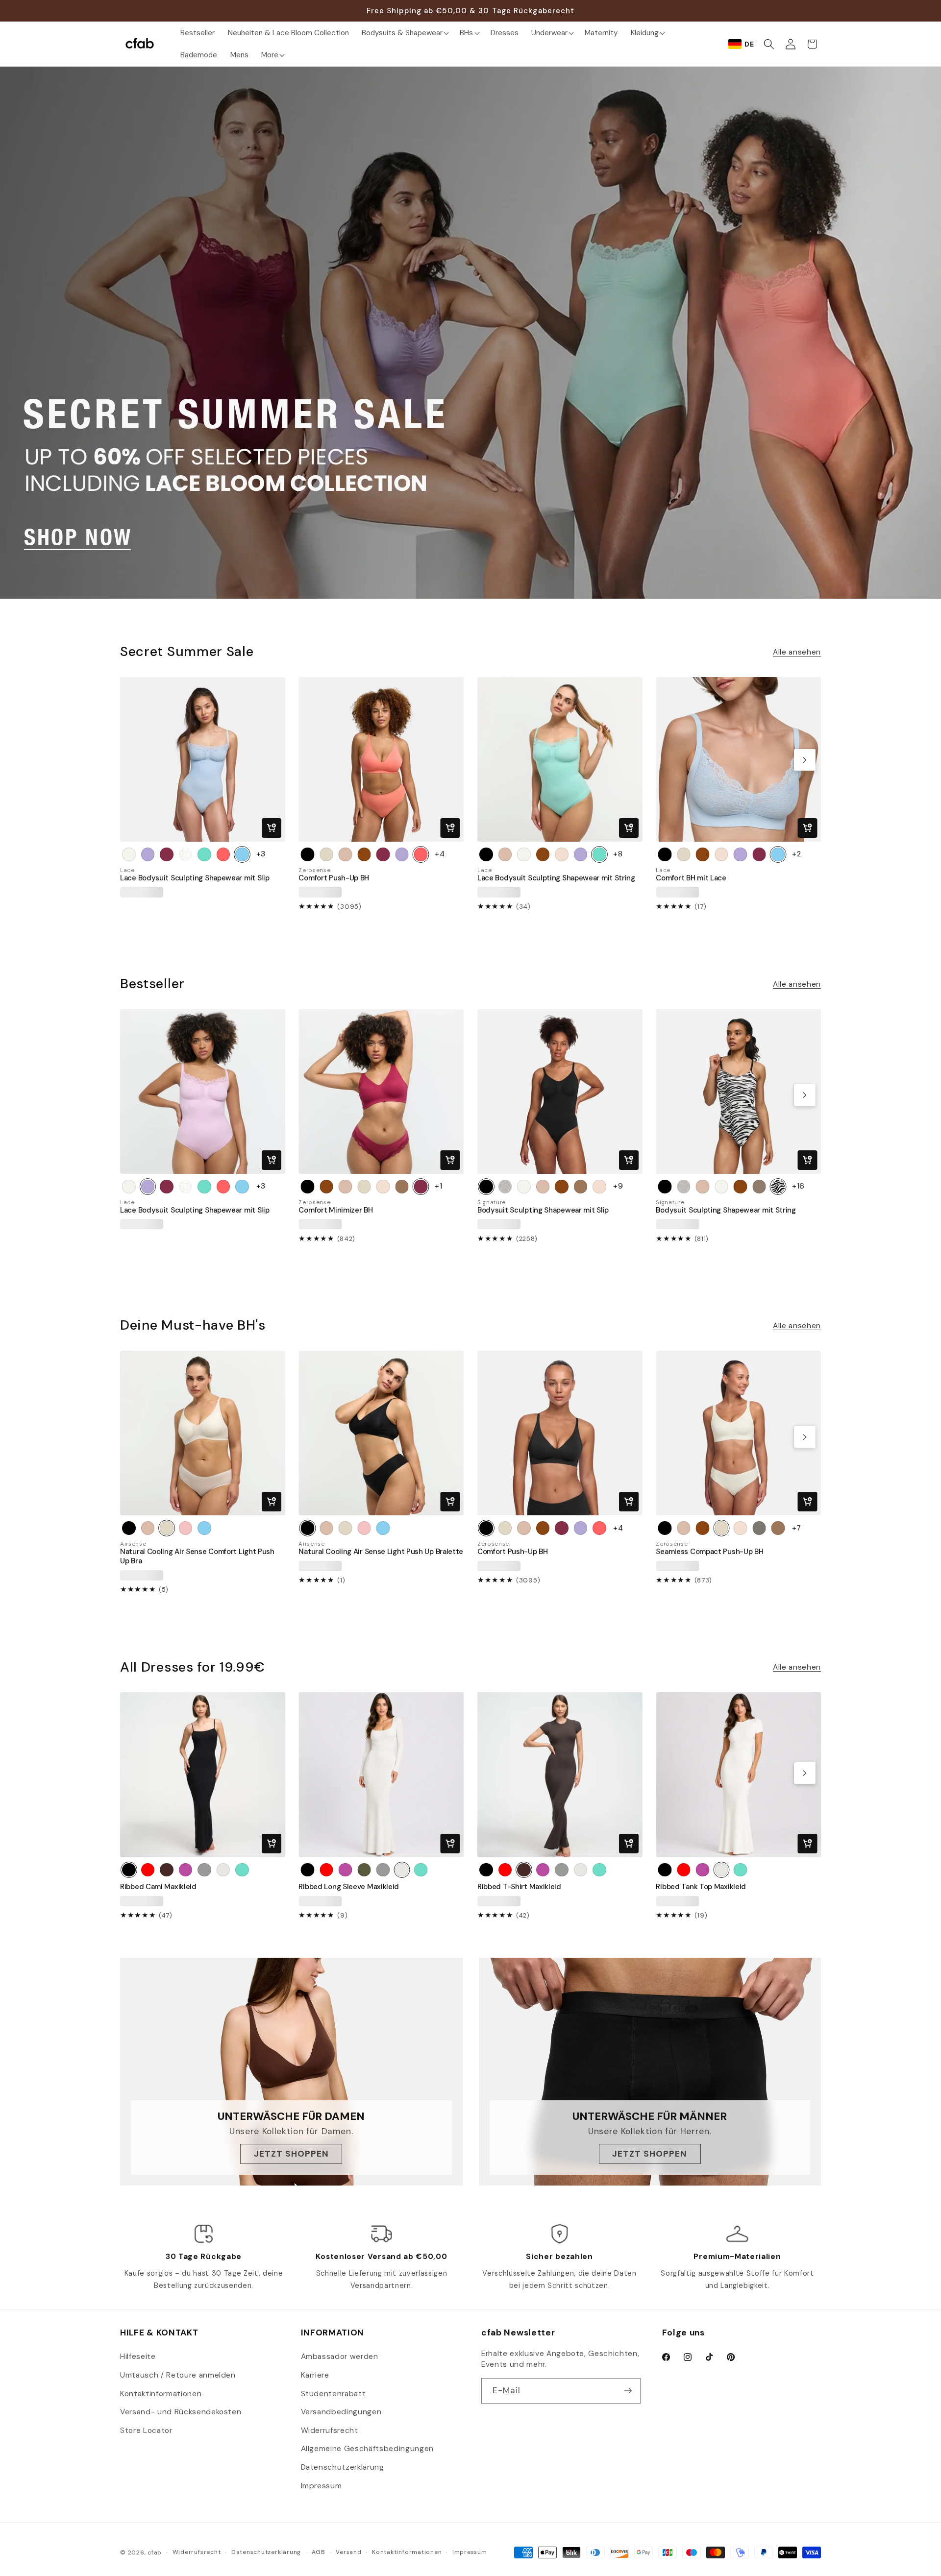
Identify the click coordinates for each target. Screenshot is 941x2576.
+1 (438, 1186)
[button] (404, 33)
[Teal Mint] (204, 854)
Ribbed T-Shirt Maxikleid (519, 1887)
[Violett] (186, 1870)
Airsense (133, 1544)
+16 (798, 1186)
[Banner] (470, 333)
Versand (348, 2552)
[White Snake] (505, 1187)
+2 (796, 854)
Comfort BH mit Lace (691, 878)
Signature (492, 1203)
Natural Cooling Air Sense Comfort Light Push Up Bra (197, 1556)
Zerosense (314, 870)
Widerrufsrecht (330, 2430)
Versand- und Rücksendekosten (181, 2412)
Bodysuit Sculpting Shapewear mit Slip (543, 1210)
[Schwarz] (307, 854)
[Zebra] (778, 1187)
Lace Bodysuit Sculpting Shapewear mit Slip (195, 878)
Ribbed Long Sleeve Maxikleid (349, 1887)
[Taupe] (759, 1187)
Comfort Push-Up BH (334, 878)
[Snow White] (223, 1870)
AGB (319, 2552)
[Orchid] (148, 854)
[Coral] (223, 854)
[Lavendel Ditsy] (186, 854)
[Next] (805, 760)
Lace (127, 870)
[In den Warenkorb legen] (272, 828)
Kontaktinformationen (161, 2394)
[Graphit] (759, 1528)
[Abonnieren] (628, 2391)
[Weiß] (129, 854)
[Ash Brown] (167, 1870)
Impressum (322, 2486)
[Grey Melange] (204, 1870)
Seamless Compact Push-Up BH (709, 1552)
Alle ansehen (797, 652)
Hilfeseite (138, 2357)
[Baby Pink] (186, 1528)
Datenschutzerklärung (343, 2467)
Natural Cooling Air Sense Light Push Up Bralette (381, 1552)
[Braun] (364, 854)
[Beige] (345, 854)
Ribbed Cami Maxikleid (158, 1887)
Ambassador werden (340, 2357)
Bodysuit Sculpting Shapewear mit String (726, 1210)
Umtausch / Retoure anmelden (178, 2375)
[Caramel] (402, 1187)
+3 (261, 854)
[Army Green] (364, 1870)
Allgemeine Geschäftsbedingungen (367, 2449)
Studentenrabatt (334, 2394)
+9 (618, 1186)
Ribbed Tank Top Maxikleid (701, 1887)
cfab (155, 2552)
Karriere (315, 2375)
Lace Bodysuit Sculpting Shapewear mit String (556, 878)
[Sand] (562, 854)
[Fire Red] (148, 1870)
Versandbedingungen (341, 2412)
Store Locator (146, 2430)
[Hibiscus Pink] (167, 854)
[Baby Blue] (242, 854)
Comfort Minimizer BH (335, 1210)
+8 (618, 854)
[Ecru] (326, 854)
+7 (796, 1528)
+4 (440, 854)
